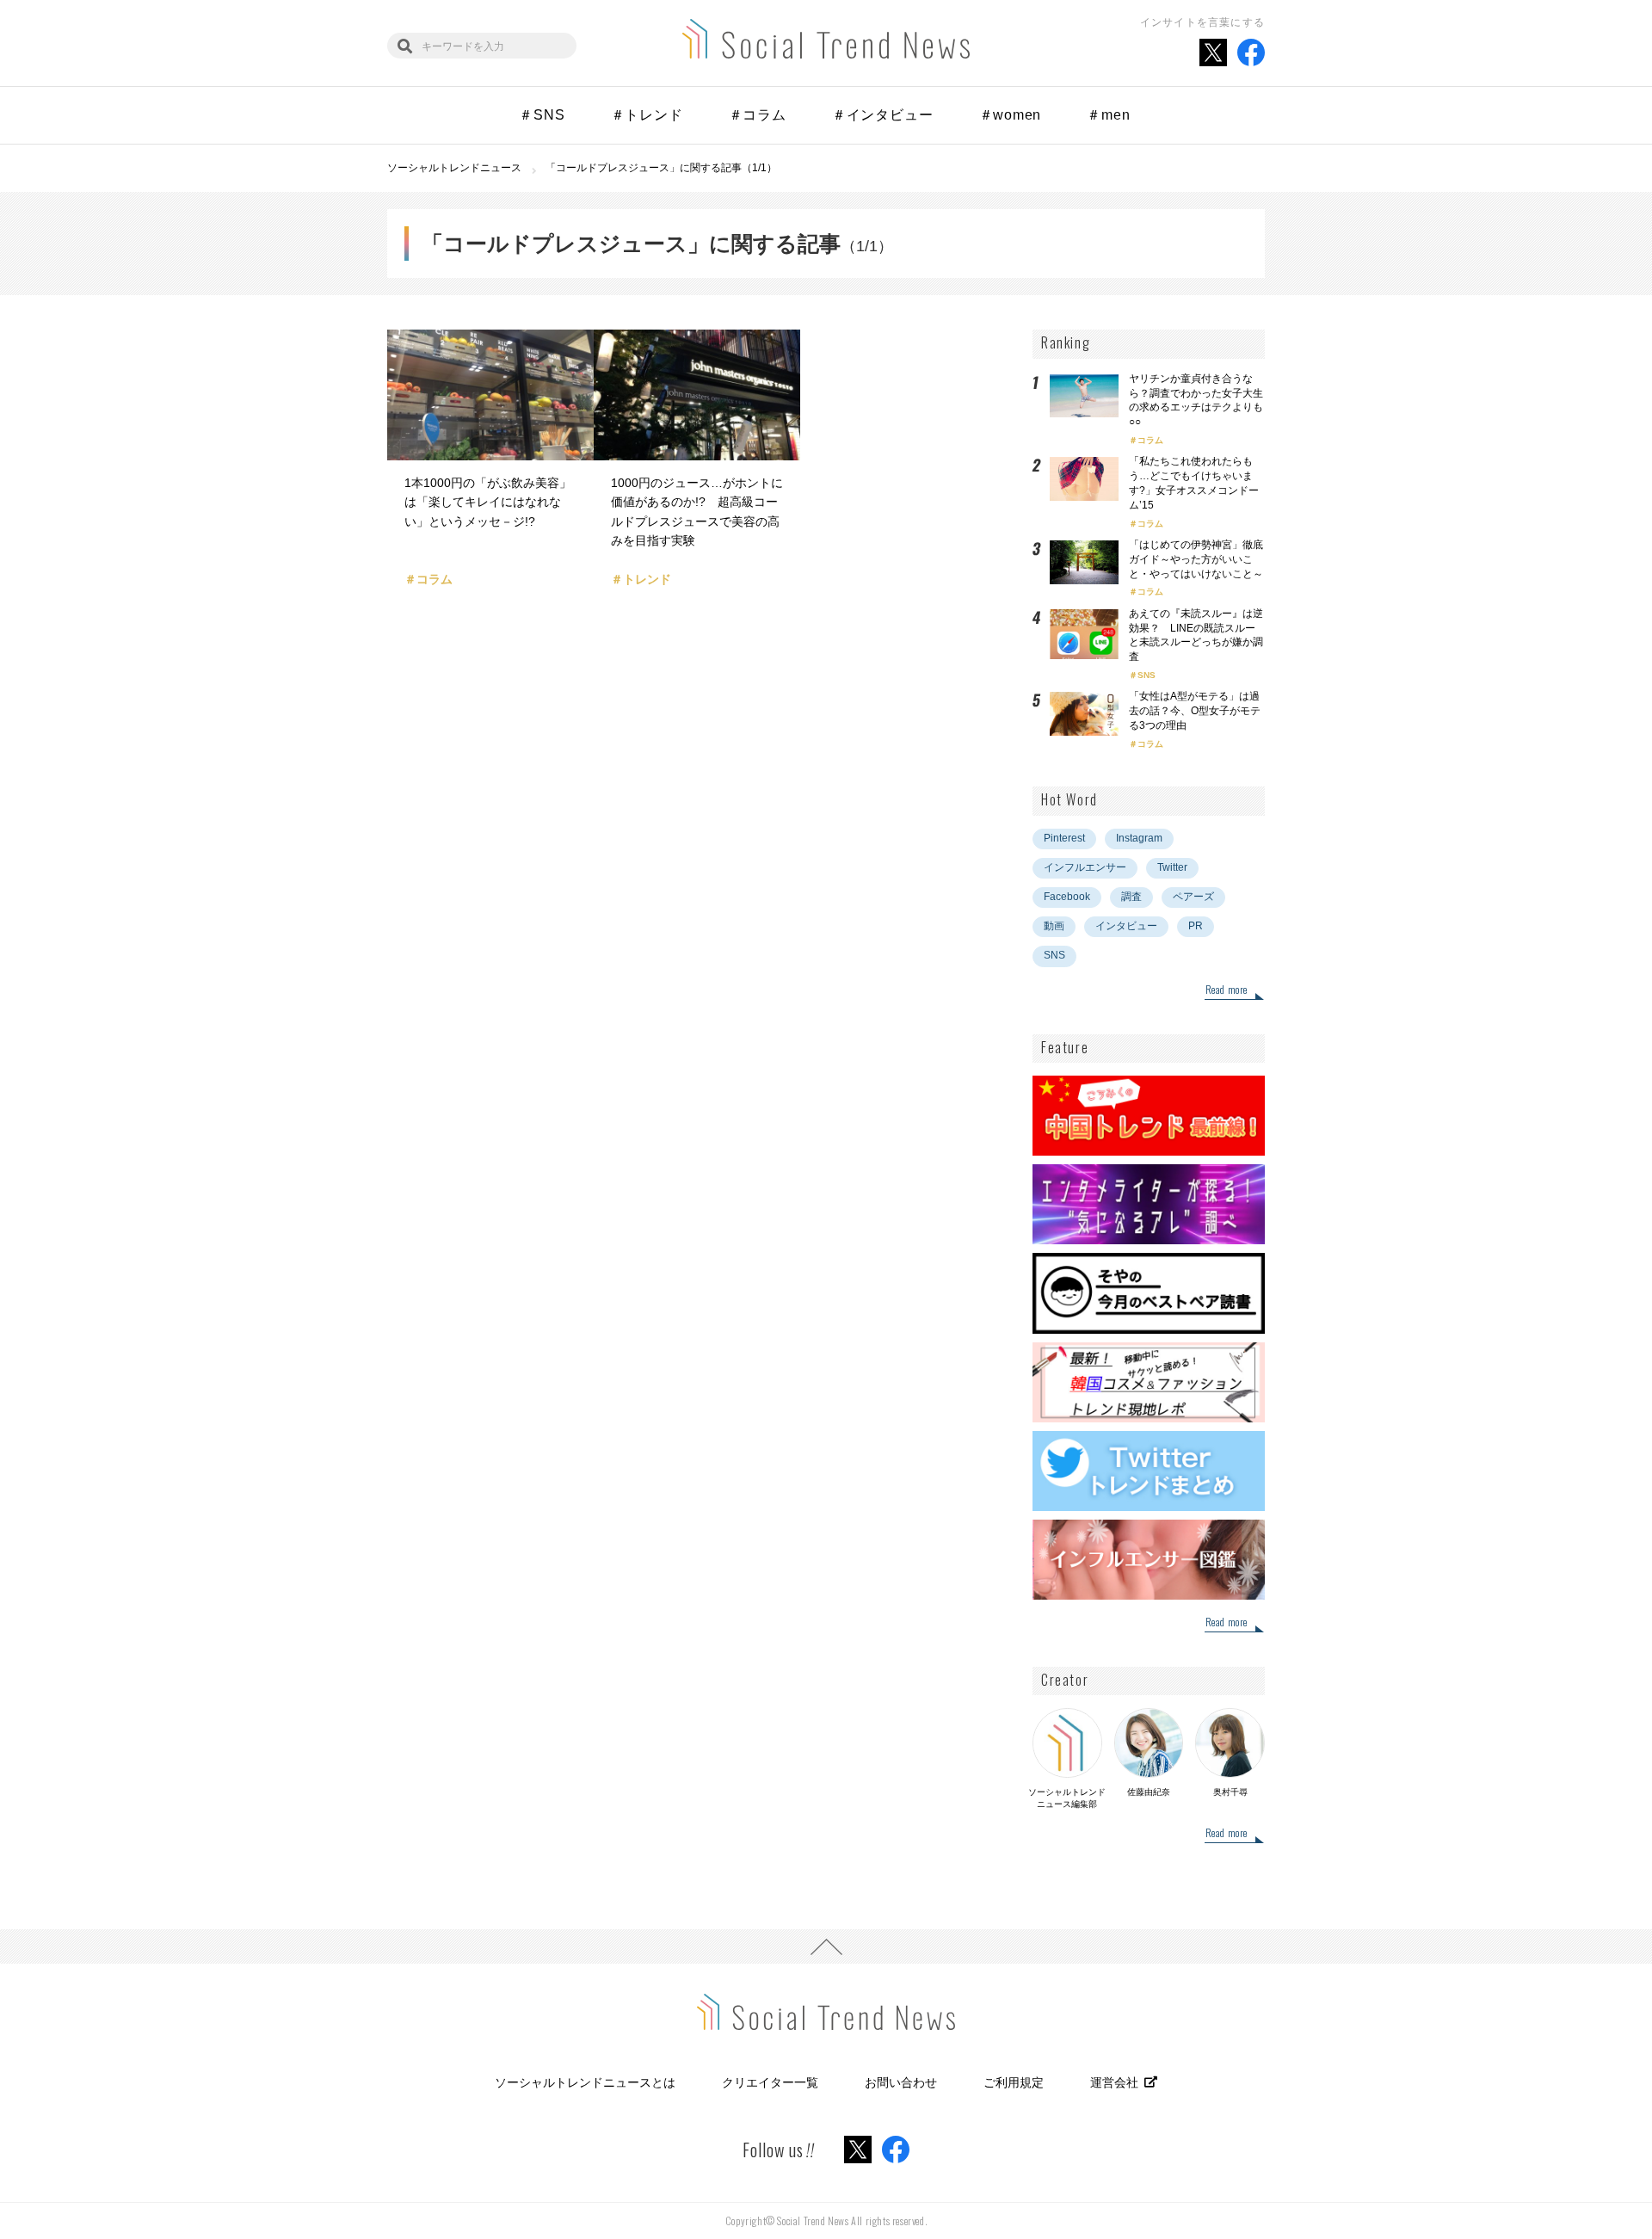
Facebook (1067, 897)
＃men (1108, 115)
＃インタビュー (883, 115)
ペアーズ (1193, 897)
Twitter (1172, 867)
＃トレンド (647, 115)
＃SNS (542, 115)
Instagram (1139, 838)
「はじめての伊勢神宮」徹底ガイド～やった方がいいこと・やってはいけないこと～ (1196, 559)
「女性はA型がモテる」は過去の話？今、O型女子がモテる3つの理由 (1195, 711)
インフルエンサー (1085, 867)
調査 (1131, 897)
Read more (1227, 990)
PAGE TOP (826, 1946)
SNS (1147, 675)
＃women (1011, 115)
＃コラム (758, 115)
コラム (1150, 440)
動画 (1054, 926)
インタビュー (1126, 926)
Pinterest (1064, 838)
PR (1196, 926)
